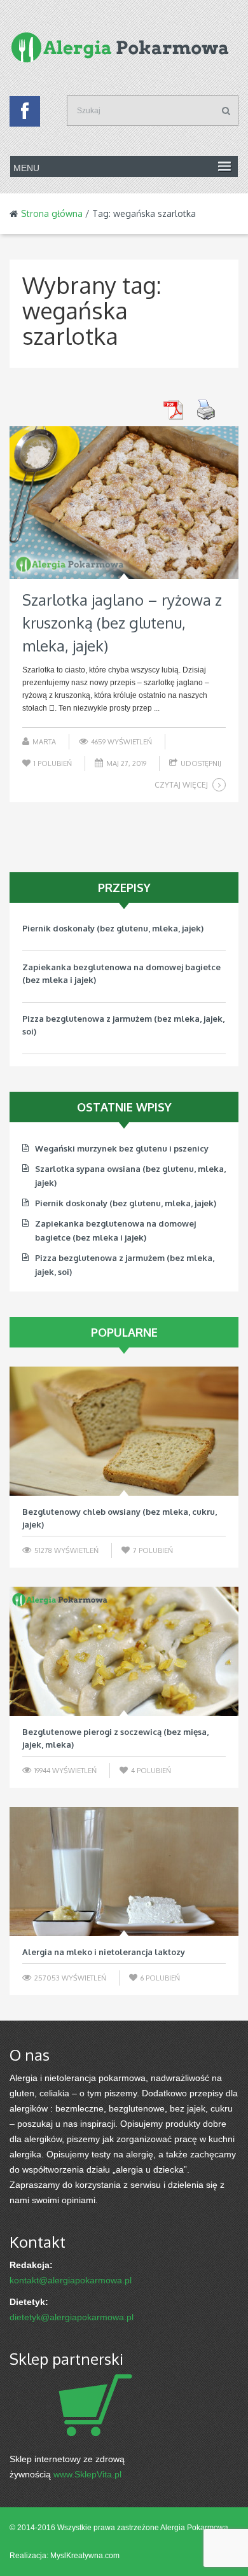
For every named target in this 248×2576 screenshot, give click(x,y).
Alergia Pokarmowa (194, 2528)
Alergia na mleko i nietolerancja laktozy (104, 1952)
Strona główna (52, 213)
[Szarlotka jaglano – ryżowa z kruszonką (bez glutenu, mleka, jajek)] (124, 503)
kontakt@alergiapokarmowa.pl (71, 2280)
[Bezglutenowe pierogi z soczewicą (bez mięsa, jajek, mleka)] (124, 1651)
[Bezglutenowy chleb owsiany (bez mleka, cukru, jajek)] (124, 1431)
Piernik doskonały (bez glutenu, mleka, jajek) (113, 928)
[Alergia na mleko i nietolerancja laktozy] (124, 1871)
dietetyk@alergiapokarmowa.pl (72, 2317)
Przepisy (124, 888)
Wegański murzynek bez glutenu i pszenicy (122, 1148)
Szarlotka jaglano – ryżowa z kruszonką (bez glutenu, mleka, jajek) (122, 623)
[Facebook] (25, 115)
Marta (44, 742)
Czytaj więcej (181, 785)
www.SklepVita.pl (87, 2474)
